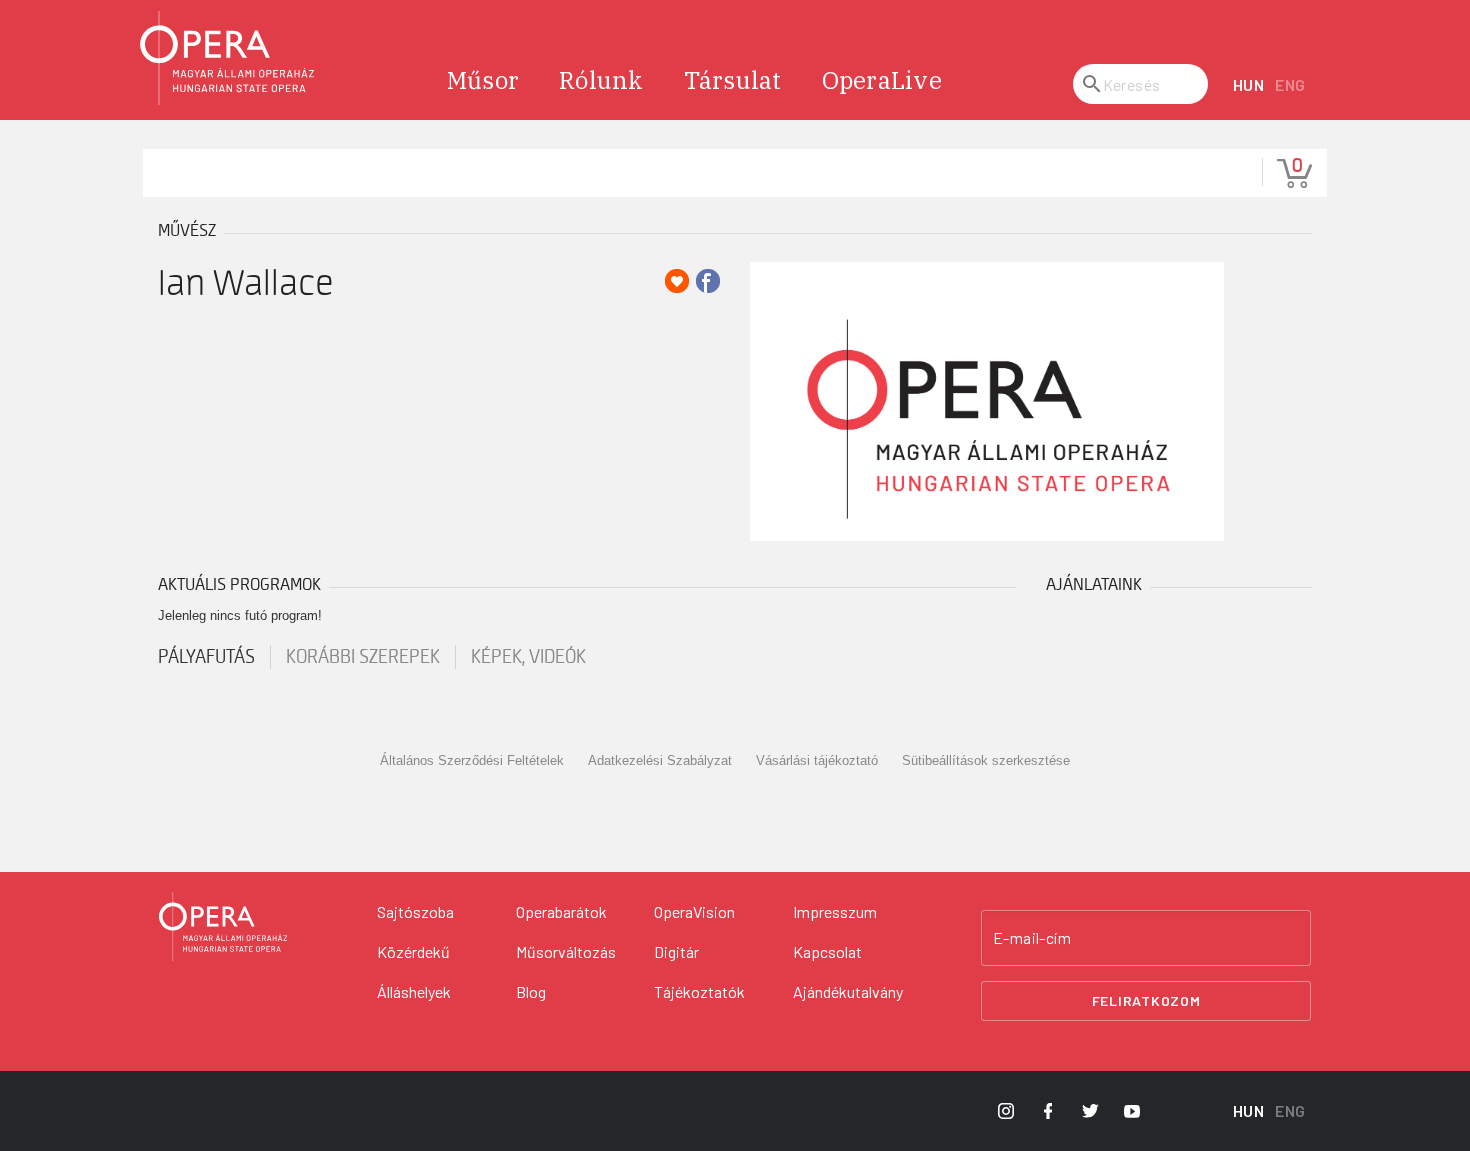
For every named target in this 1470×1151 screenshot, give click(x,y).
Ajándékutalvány (848, 991)
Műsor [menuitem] (483, 80)
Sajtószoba (415, 911)
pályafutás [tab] (206, 657)
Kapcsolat (827, 951)
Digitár (676, 951)
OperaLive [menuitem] (882, 80)
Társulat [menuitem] (733, 80)
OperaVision (694, 911)
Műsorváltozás (566, 951)
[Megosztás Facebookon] (708, 281)
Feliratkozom (1146, 1000)
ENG (1290, 84)
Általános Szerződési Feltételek (472, 760)
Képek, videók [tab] (528, 657)
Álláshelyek (414, 991)
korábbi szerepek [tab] (363, 657)
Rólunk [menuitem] (601, 80)
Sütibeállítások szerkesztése (986, 760)
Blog (531, 991)
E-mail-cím (1032, 938)
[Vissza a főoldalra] (228, 58)
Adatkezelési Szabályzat (660, 760)
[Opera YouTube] (1132, 1111)
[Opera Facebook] (1048, 1111)
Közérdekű (413, 951)
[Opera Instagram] (1006, 1111)
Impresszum (835, 911)
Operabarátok (561, 911)
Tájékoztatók (699, 991)
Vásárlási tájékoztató (817, 760)
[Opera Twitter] (1090, 1111)
